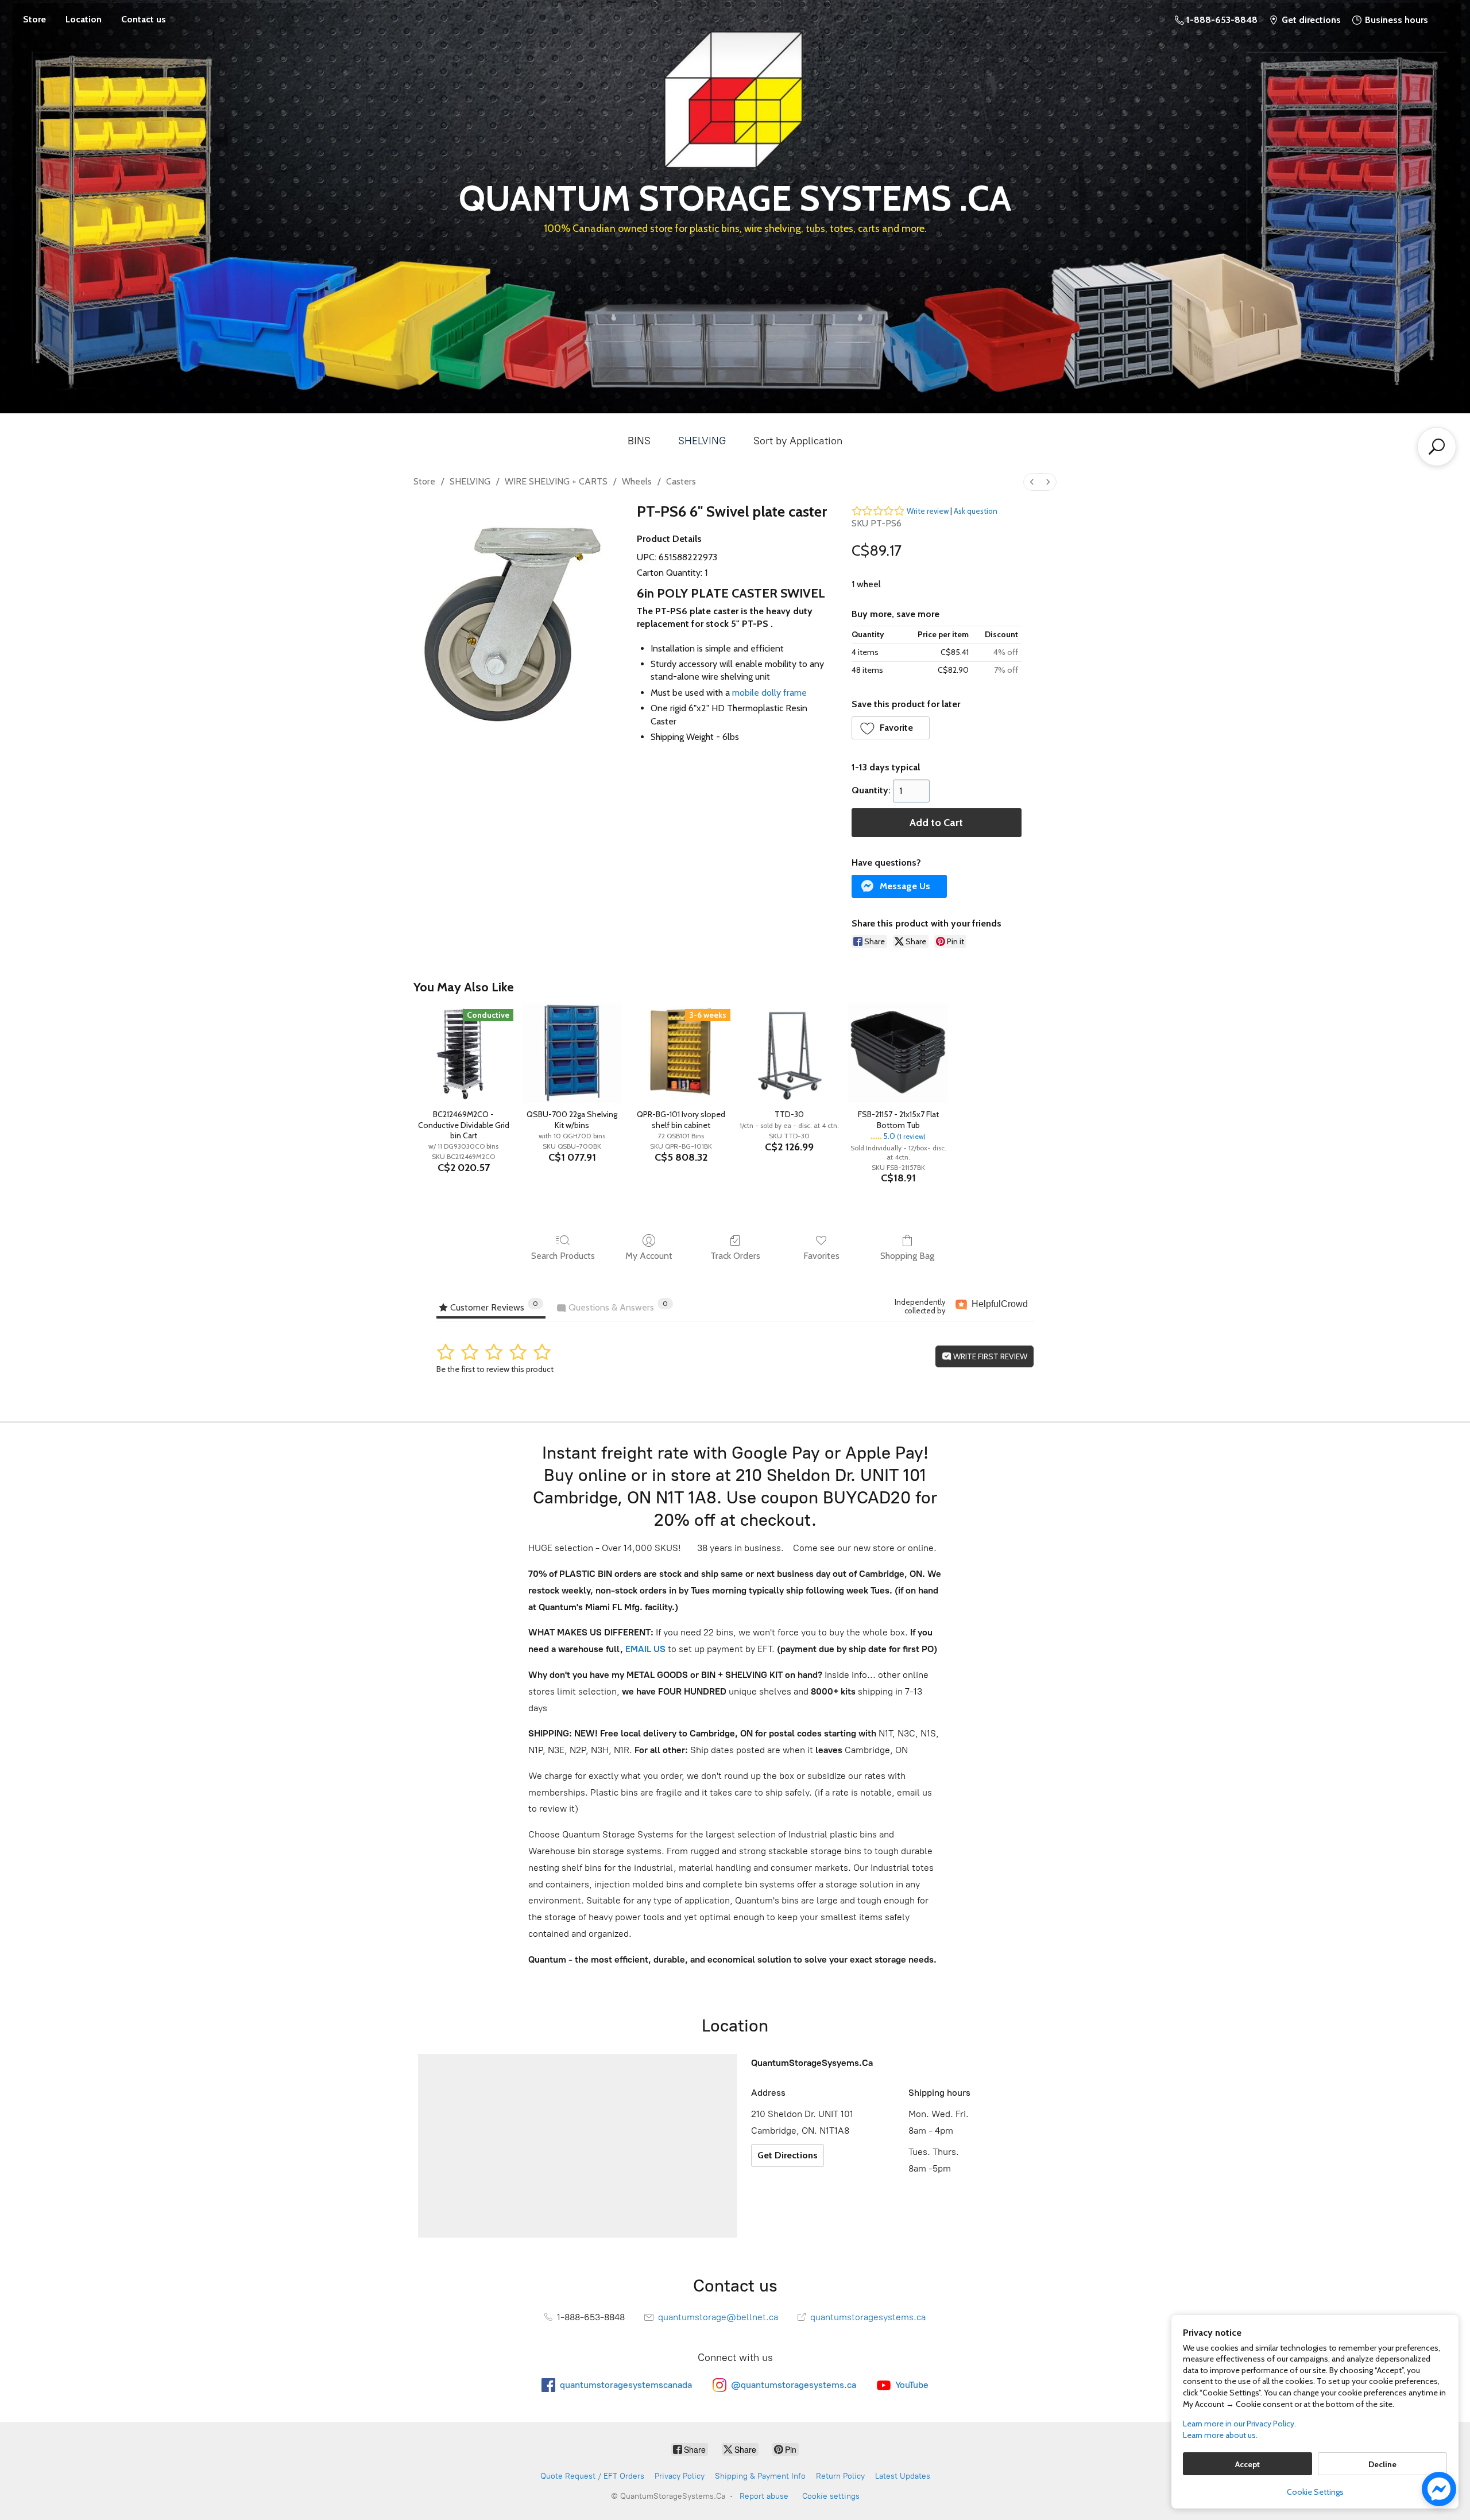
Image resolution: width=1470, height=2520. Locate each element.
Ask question (976, 511)
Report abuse (764, 2496)
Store (34, 19)
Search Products (563, 1256)
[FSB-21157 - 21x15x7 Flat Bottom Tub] (898, 1053)
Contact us (144, 19)
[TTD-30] (789, 1053)
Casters (681, 481)
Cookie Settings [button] (1315, 2492)
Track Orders (735, 1256)
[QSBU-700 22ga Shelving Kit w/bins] (572, 1053)
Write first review (989, 1356)
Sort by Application (798, 441)
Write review (928, 511)
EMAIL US (644, 1649)
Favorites (821, 1256)
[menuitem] (1032, 482)
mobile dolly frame (769, 693)
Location (84, 19)
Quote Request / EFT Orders (592, 2476)
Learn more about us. (1220, 2435)
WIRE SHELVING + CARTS (556, 481)
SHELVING (702, 441)
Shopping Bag (907, 1256)
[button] (891, 728)
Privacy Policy (680, 2476)
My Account (649, 1256)
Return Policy (840, 2476)
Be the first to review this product (495, 1369)
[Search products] (1437, 447)
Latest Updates (903, 2476)
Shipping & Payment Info (760, 2476)
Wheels (637, 481)
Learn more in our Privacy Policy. (1239, 2424)
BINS (639, 441)
